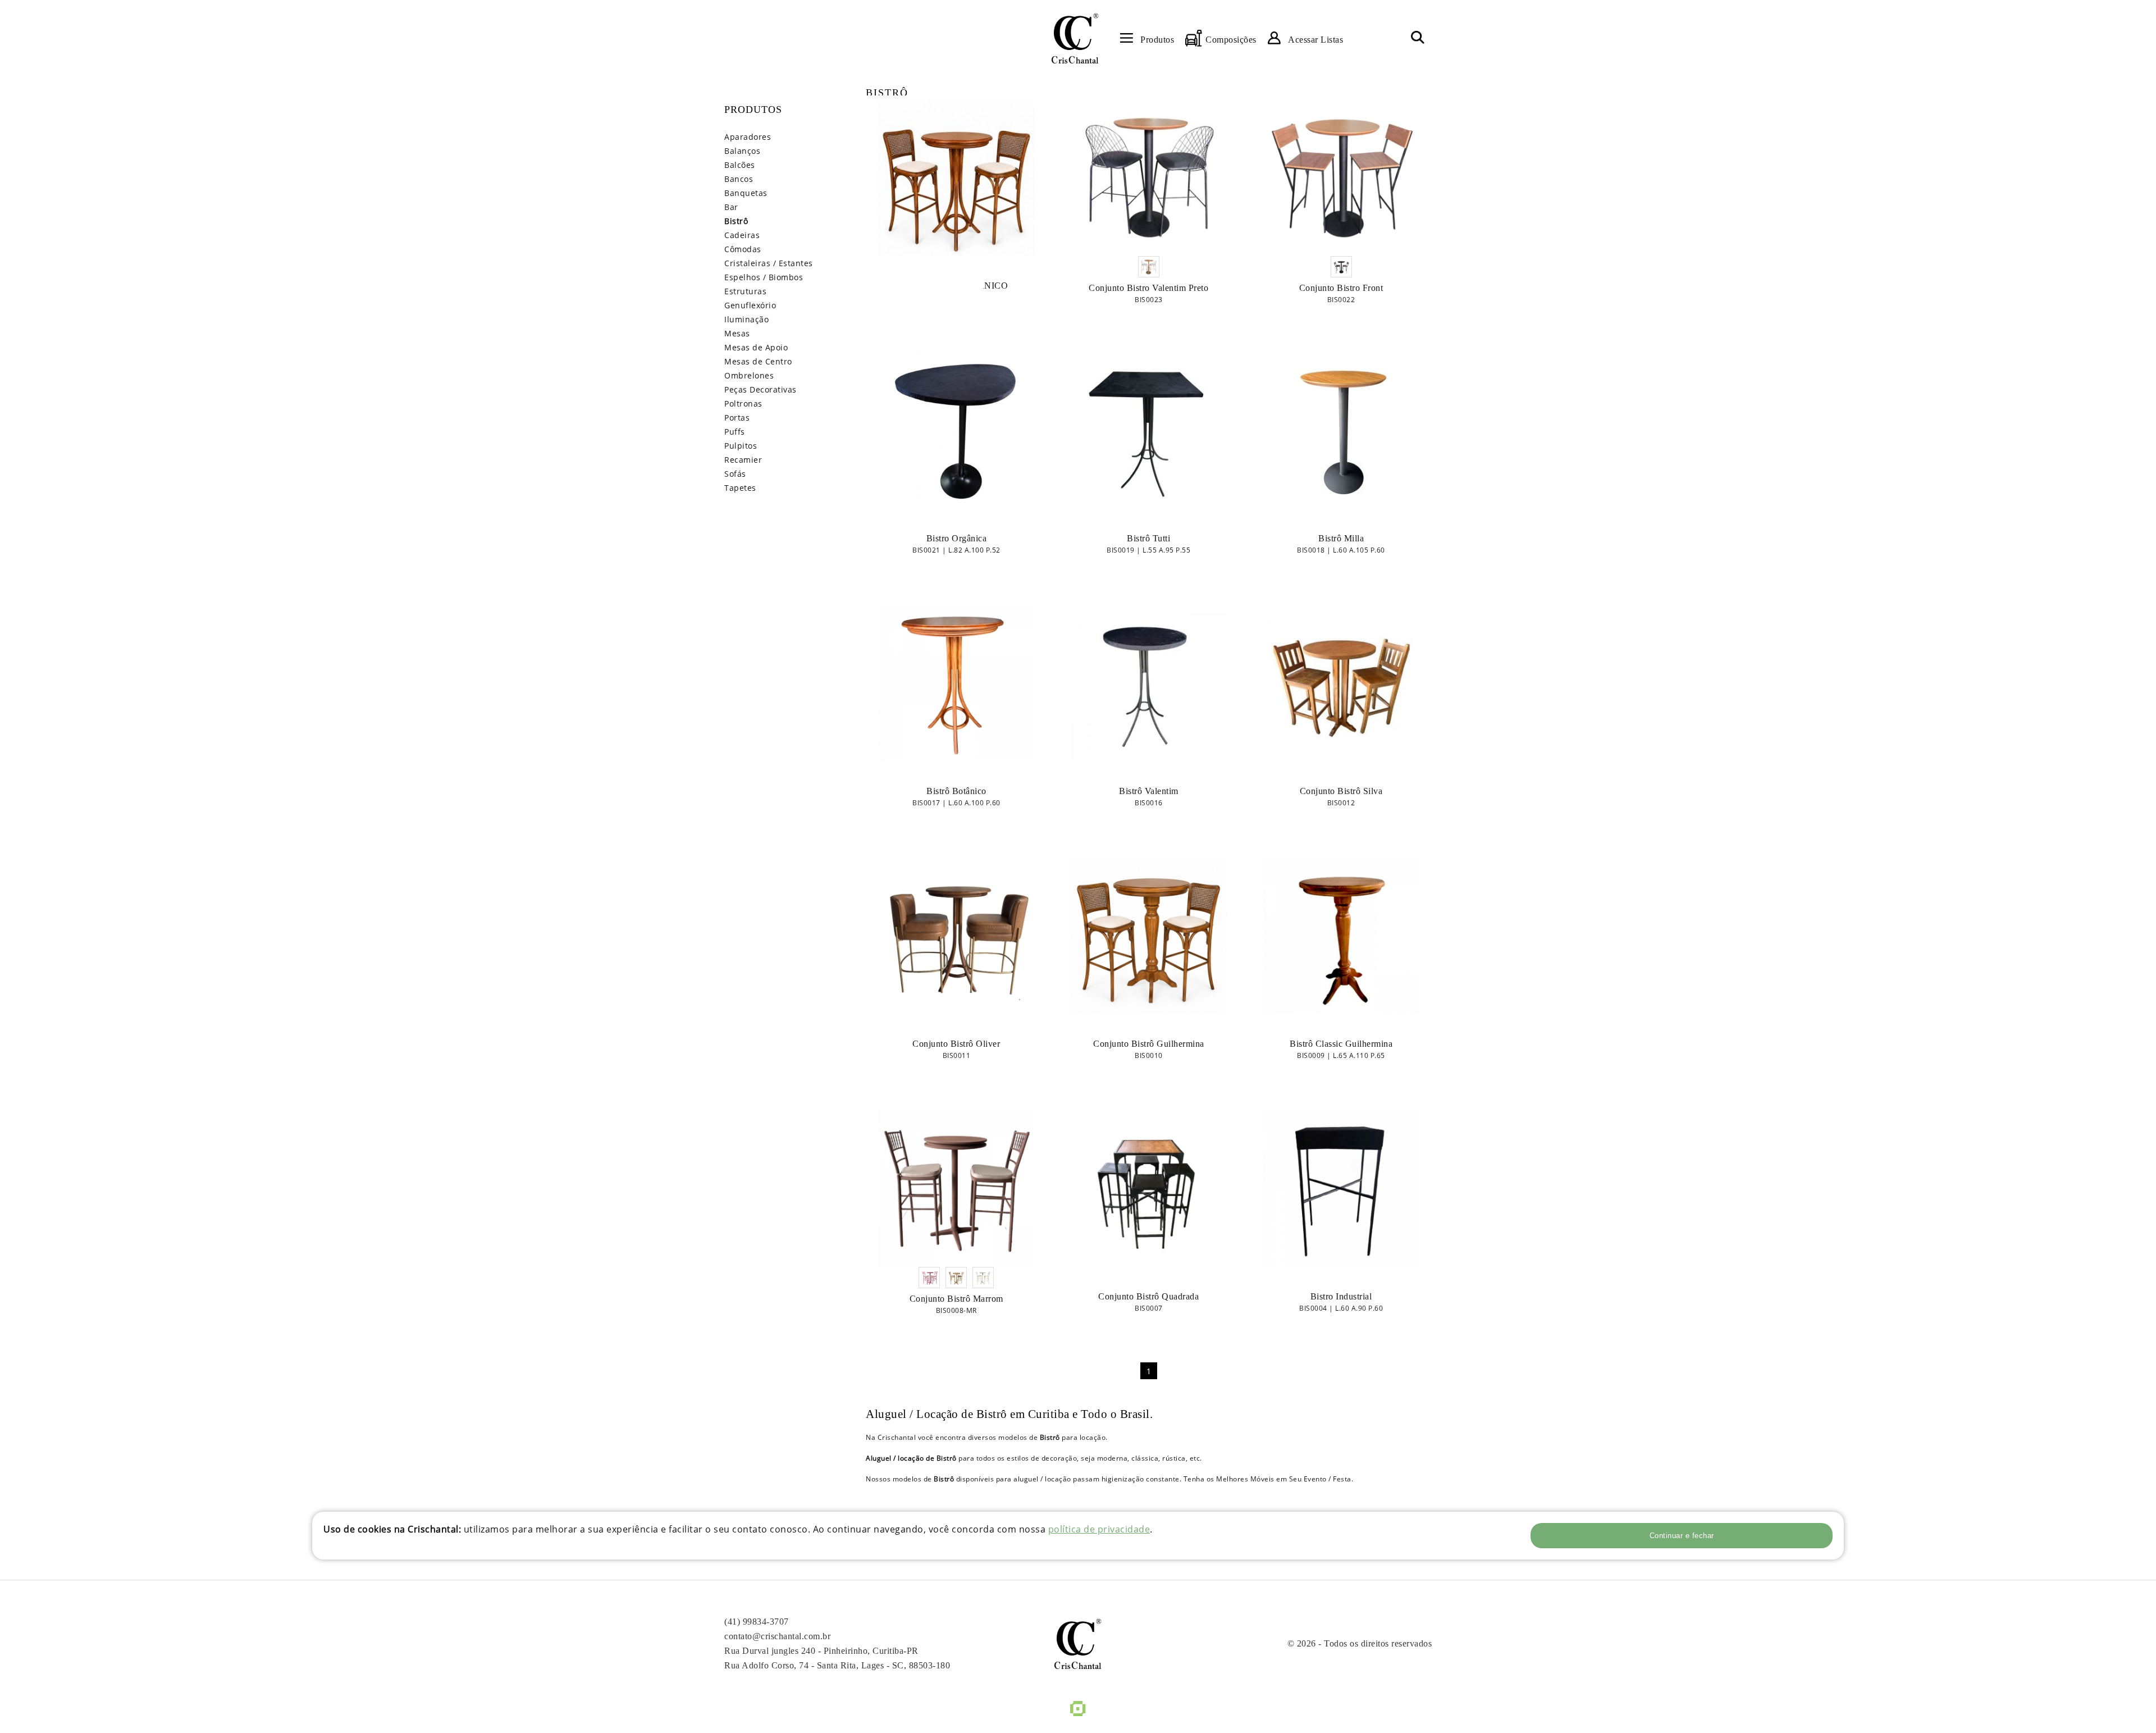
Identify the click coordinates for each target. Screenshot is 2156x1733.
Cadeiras (742, 235)
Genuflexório (750, 305)
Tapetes (740, 488)
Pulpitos (741, 446)
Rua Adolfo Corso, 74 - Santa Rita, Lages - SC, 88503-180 (837, 1665)
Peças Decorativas (760, 389)
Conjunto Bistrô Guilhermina (1149, 1044)
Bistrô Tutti (1148, 538)
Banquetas (746, 193)
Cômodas (743, 249)
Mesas (737, 333)
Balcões (740, 165)
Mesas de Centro (758, 361)
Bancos (739, 179)
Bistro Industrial (1341, 1296)
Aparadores (748, 137)
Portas (737, 418)
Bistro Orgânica (957, 538)
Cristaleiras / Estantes (769, 263)
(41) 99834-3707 (757, 1622)
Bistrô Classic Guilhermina (1341, 1044)
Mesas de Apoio (756, 347)
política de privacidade (1099, 1529)
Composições (1231, 40)
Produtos (1157, 40)
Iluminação (746, 319)
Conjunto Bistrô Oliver (956, 1044)
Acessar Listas (1315, 40)
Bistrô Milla (1341, 538)
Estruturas (745, 291)
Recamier (743, 460)
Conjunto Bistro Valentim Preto (1148, 288)
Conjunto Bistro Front (1341, 288)
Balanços (742, 151)
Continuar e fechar (1682, 1536)
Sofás (735, 474)
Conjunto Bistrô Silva (1341, 791)
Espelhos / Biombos (764, 277)
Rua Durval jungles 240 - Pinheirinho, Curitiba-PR (821, 1651)
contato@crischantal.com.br (777, 1636)
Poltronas (743, 403)
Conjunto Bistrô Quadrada (1148, 1296)
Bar (731, 207)
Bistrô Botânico (956, 791)
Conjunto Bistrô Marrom (956, 1299)
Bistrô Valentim (1149, 791)
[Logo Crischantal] (1075, 38)
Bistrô (736, 221)
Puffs (735, 432)
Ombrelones (749, 375)
